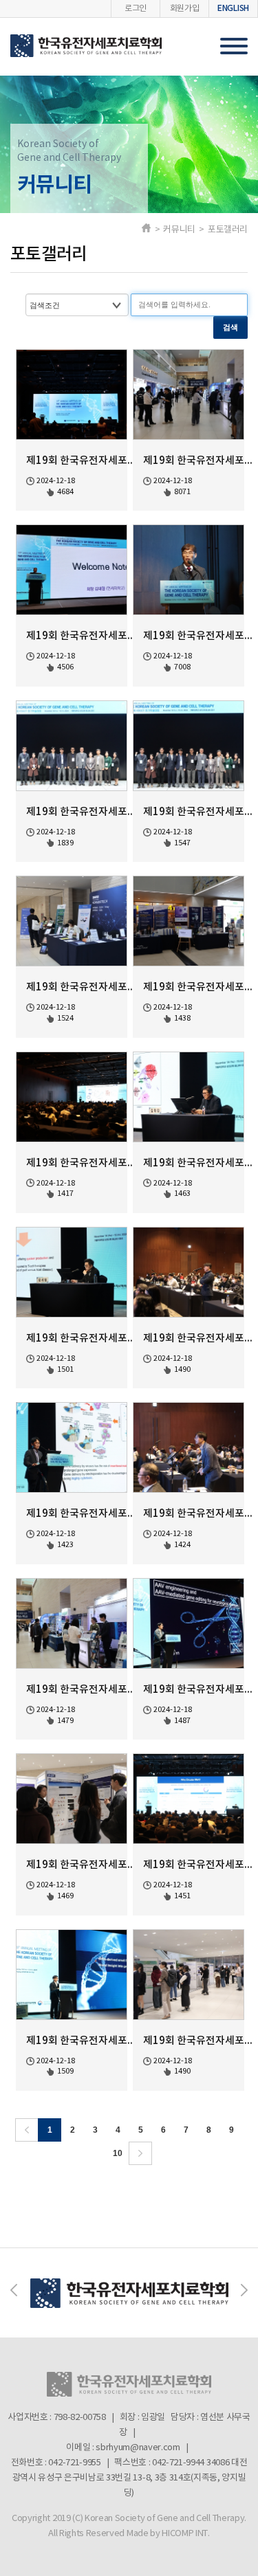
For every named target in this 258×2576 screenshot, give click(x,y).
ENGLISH (233, 8)
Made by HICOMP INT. (168, 2534)
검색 (230, 327)
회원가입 (185, 9)
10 (118, 2153)
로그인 (136, 9)
